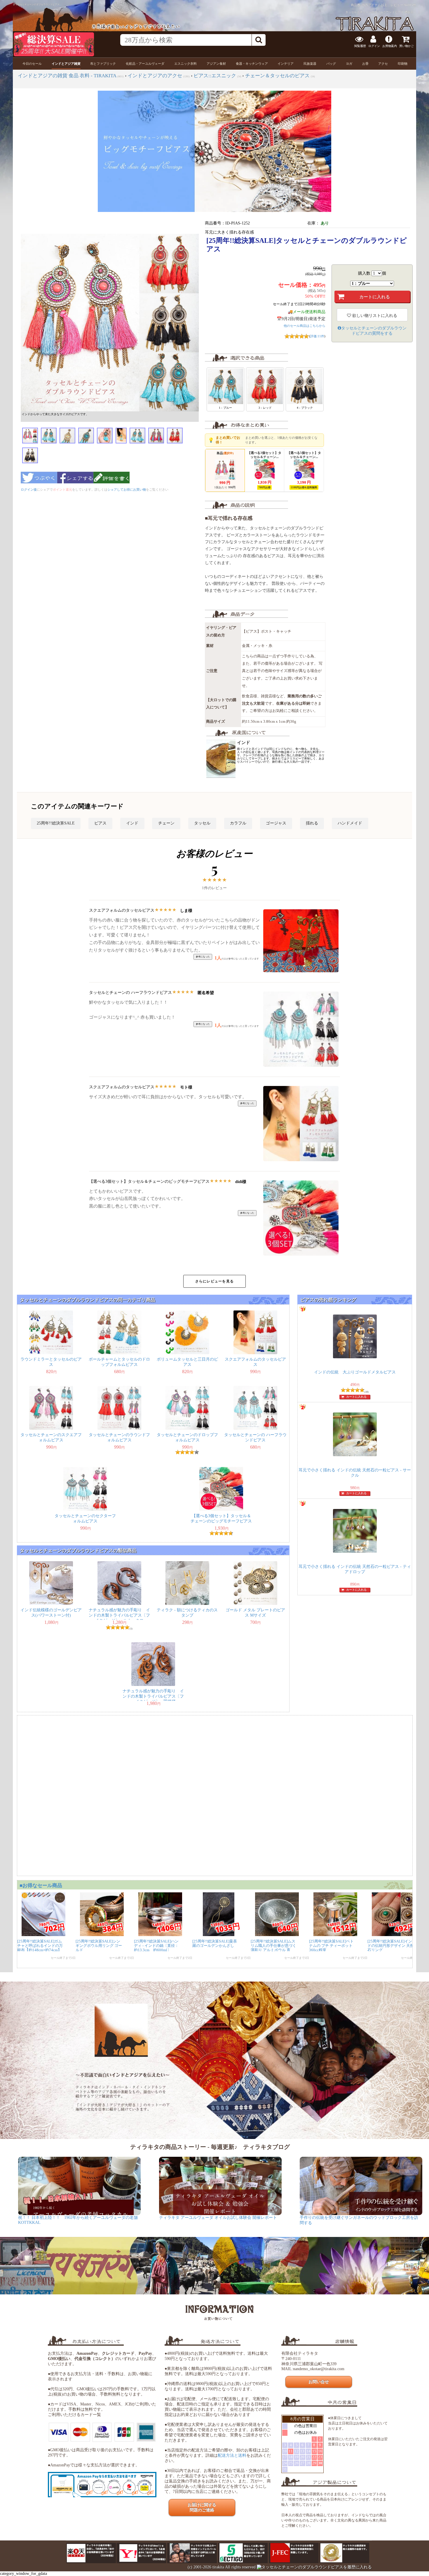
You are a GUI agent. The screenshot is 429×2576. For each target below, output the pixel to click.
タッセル (202, 823)
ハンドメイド (350, 823)
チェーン (166, 823)
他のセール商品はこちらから (305, 326)
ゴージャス (276, 823)
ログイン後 (29, 489)
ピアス (100, 823)
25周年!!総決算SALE (56, 823)
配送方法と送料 (232, 2455)
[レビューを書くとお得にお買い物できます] (111, 485)
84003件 (410, 5)
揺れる (312, 823)
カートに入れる (356, 1397)
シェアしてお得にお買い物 (127, 489)
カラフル (238, 823)
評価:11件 (317, 336)
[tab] (32, 64)
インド (132, 823)
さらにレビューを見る (214, 1281)
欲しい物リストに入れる (374, 316)
